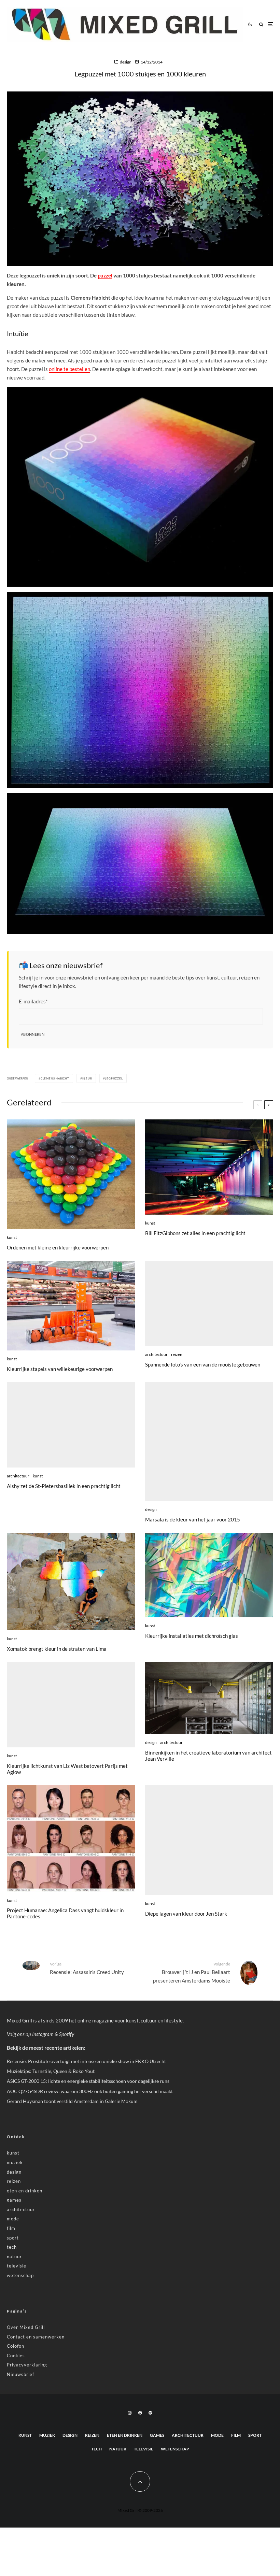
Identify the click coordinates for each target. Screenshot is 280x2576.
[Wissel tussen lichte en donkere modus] (250, 24)
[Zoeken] (261, 24)
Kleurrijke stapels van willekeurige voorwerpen (60, 1369)
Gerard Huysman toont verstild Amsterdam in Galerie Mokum (72, 2101)
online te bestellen (69, 369)
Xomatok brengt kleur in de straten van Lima (57, 1649)
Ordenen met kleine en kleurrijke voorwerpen (58, 1247)
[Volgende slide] (269, 1105)
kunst (12, 1237)
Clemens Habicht (55, 1078)
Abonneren (33, 1034)
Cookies (16, 2356)
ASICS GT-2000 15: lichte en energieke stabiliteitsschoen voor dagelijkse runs (88, 2081)
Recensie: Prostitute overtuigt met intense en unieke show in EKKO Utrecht (86, 2061)
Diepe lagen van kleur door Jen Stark (186, 1914)
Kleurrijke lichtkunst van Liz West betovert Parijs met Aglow (67, 1769)
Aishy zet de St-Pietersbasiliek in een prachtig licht (64, 1486)
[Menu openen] (271, 24)
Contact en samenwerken (36, 2337)
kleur (87, 1078)
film (11, 2228)
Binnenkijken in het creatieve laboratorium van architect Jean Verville (208, 1756)
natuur (14, 2257)
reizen (177, 1354)
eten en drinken (25, 2191)
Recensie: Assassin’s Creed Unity (87, 1968)
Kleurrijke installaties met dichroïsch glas (192, 1636)
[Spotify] (150, 2413)
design (126, 62)
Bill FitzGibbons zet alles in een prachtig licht (195, 1233)
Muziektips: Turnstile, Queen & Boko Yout (51, 2071)
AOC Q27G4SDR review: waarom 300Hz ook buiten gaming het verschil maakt (90, 2091)
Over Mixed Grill (26, 2327)
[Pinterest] (140, 2413)
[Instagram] (130, 2413)
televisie (17, 2266)
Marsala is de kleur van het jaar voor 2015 (193, 1519)
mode (13, 2219)
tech (12, 2247)
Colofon (16, 2346)
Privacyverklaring (27, 2365)
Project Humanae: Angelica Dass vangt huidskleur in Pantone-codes (65, 1913)
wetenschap (20, 2275)
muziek (15, 2162)
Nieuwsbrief (20, 2374)
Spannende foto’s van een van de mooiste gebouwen (203, 1364)
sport (13, 2238)
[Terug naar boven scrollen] (140, 2481)
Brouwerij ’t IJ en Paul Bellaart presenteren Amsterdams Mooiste (192, 1972)
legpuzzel (114, 1078)
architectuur (156, 1354)
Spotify (67, 2034)
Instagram (43, 2034)
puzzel (105, 275)
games (14, 2200)
